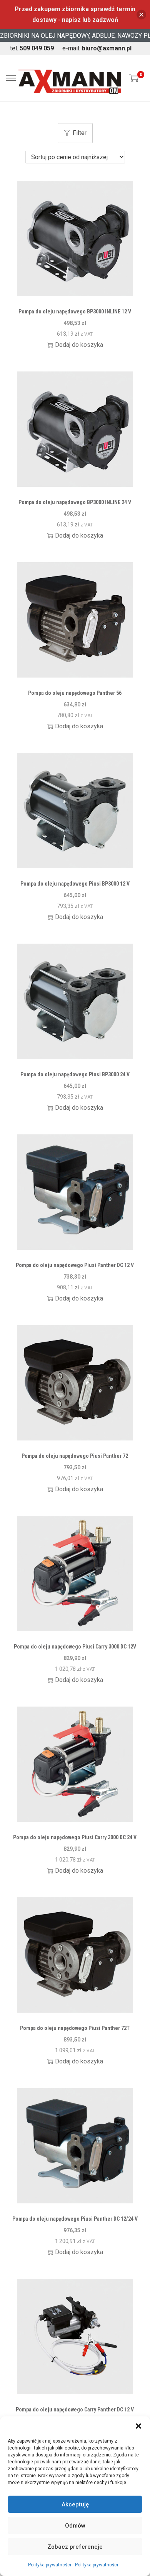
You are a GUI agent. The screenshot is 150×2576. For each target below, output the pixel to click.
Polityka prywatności (50, 2565)
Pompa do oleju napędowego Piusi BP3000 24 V (75, 1074)
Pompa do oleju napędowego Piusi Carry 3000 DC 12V (75, 1647)
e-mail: (97, 48)
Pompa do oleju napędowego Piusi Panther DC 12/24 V (75, 2219)
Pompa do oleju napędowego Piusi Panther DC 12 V (75, 1265)
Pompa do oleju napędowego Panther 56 (75, 693)
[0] (134, 78)
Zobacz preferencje (75, 2547)
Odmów (75, 2526)
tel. (32, 48)
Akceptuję (75, 2504)
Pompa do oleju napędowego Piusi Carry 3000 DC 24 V (75, 1837)
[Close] (141, 15)
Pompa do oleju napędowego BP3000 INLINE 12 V (75, 311)
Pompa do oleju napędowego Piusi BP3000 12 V (75, 884)
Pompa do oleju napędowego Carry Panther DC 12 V (75, 2409)
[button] (138, 2426)
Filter (80, 133)
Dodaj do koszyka (79, 345)
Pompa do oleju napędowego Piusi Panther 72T (75, 2028)
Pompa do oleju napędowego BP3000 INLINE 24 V (75, 502)
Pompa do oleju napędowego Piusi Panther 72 (75, 1456)
